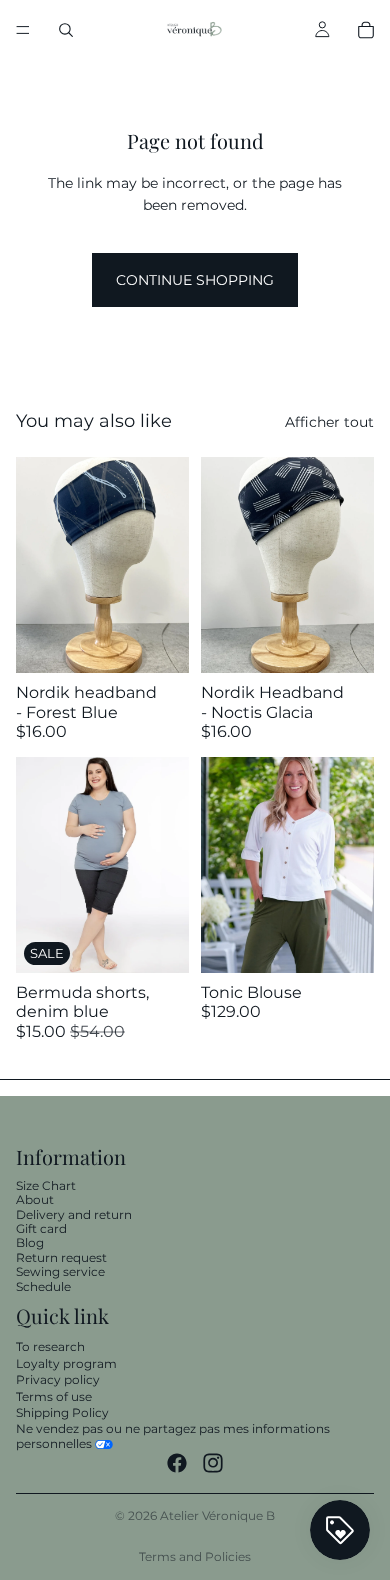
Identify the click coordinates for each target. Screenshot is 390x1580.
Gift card (41, 1228)
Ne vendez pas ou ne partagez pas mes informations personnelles (173, 1435)
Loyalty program (66, 1362)
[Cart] (366, 30)
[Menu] (23, 30)
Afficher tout (329, 422)
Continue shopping (195, 280)
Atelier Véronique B (217, 1515)
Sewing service (60, 1271)
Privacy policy (58, 1379)
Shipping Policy (62, 1412)
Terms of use (54, 1395)
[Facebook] (177, 1463)
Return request (61, 1257)
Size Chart (46, 1185)
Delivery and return (74, 1213)
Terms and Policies (195, 1556)
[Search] (66, 30)
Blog (30, 1242)
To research (50, 1346)
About (35, 1199)
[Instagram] (213, 1463)
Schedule (43, 1285)
